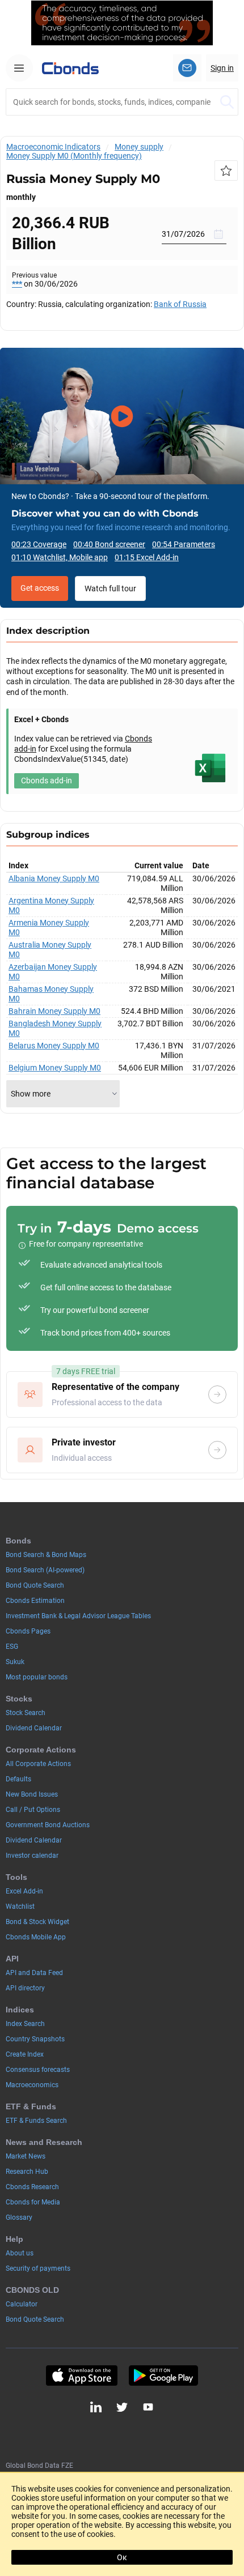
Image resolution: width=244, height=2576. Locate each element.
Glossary (19, 2217)
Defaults (18, 1779)
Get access (40, 588)
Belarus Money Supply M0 (54, 1046)
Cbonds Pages (28, 1631)
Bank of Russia (180, 304)
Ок (122, 2557)
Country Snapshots (35, 2039)
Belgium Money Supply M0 (55, 1068)
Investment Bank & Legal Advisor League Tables (78, 1616)
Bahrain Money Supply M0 (54, 1011)
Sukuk (15, 1662)
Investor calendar (32, 1856)
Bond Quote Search (35, 1585)
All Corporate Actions (38, 1764)
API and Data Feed (34, 1973)
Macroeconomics (32, 2085)
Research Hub (27, 2172)
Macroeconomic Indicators (53, 147)
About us (20, 2253)
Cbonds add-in (47, 781)
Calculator (22, 2304)
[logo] (70, 68)
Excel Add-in (24, 1891)
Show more (31, 1094)
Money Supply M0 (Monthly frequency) (74, 156)
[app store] (81, 2375)
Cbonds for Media (33, 2202)
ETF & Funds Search (36, 2121)
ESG (12, 1647)
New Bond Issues (32, 1794)
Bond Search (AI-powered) (45, 1570)
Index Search (25, 2024)
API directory (25, 1988)
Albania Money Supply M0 (54, 878)
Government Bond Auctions (48, 1825)
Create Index (25, 2054)
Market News (26, 2156)
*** (17, 284)
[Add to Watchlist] (226, 170)
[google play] (163, 2375)
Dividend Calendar (34, 1728)
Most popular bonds (37, 1677)
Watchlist (20, 1907)
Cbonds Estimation (35, 1601)
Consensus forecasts (38, 2070)
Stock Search (26, 1713)
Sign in (222, 68)
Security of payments (38, 2268)
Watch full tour (110, 588)
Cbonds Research (32, 2187)
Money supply (139, 147)
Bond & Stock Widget (37, 1922)
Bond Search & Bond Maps (46, 1555)
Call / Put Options (33, 1810)
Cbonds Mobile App (36, 1937)
